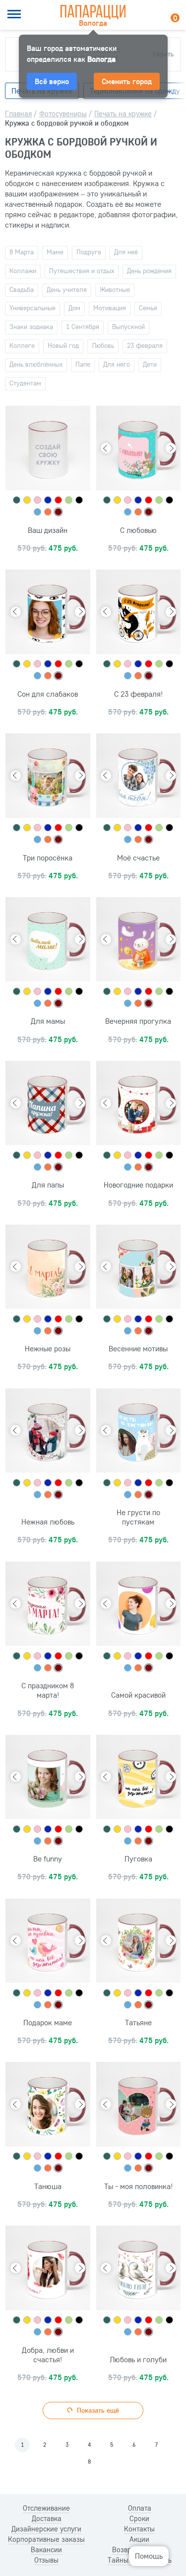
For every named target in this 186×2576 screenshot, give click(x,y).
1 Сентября (83, 327)
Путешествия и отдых (82, 271)
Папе (83, 364)
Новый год (63, 345)
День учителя (67, 289)
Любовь (103, 345)
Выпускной (128, 327)
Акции (139, 2539)
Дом (74, 308)
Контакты (139, 2529)
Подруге (89, 252)
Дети (150, 364)
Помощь (149, 2556)
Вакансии (46, 2550)
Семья (148, 308)
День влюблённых (36, 364)
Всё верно (52, 81)
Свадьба (22, 289)
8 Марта (22, 252)
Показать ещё (97, 2410)
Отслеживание (46, 2508)
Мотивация (110, 308)
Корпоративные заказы (46, 2539)
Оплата (140, 2508)
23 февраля (145, 345)
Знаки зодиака (31, 327)
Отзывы (46, 2560)
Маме (55, 252)
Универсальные (32, 308)
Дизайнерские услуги (46, 2529)
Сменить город (127, 81)
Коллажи (23, 271)
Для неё (126, 252)
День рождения (149, 271)
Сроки (139, 2519)
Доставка (47, 2519)
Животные (115, 289)
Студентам (25, 383)
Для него (117, 364)
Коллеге (22, 345)
